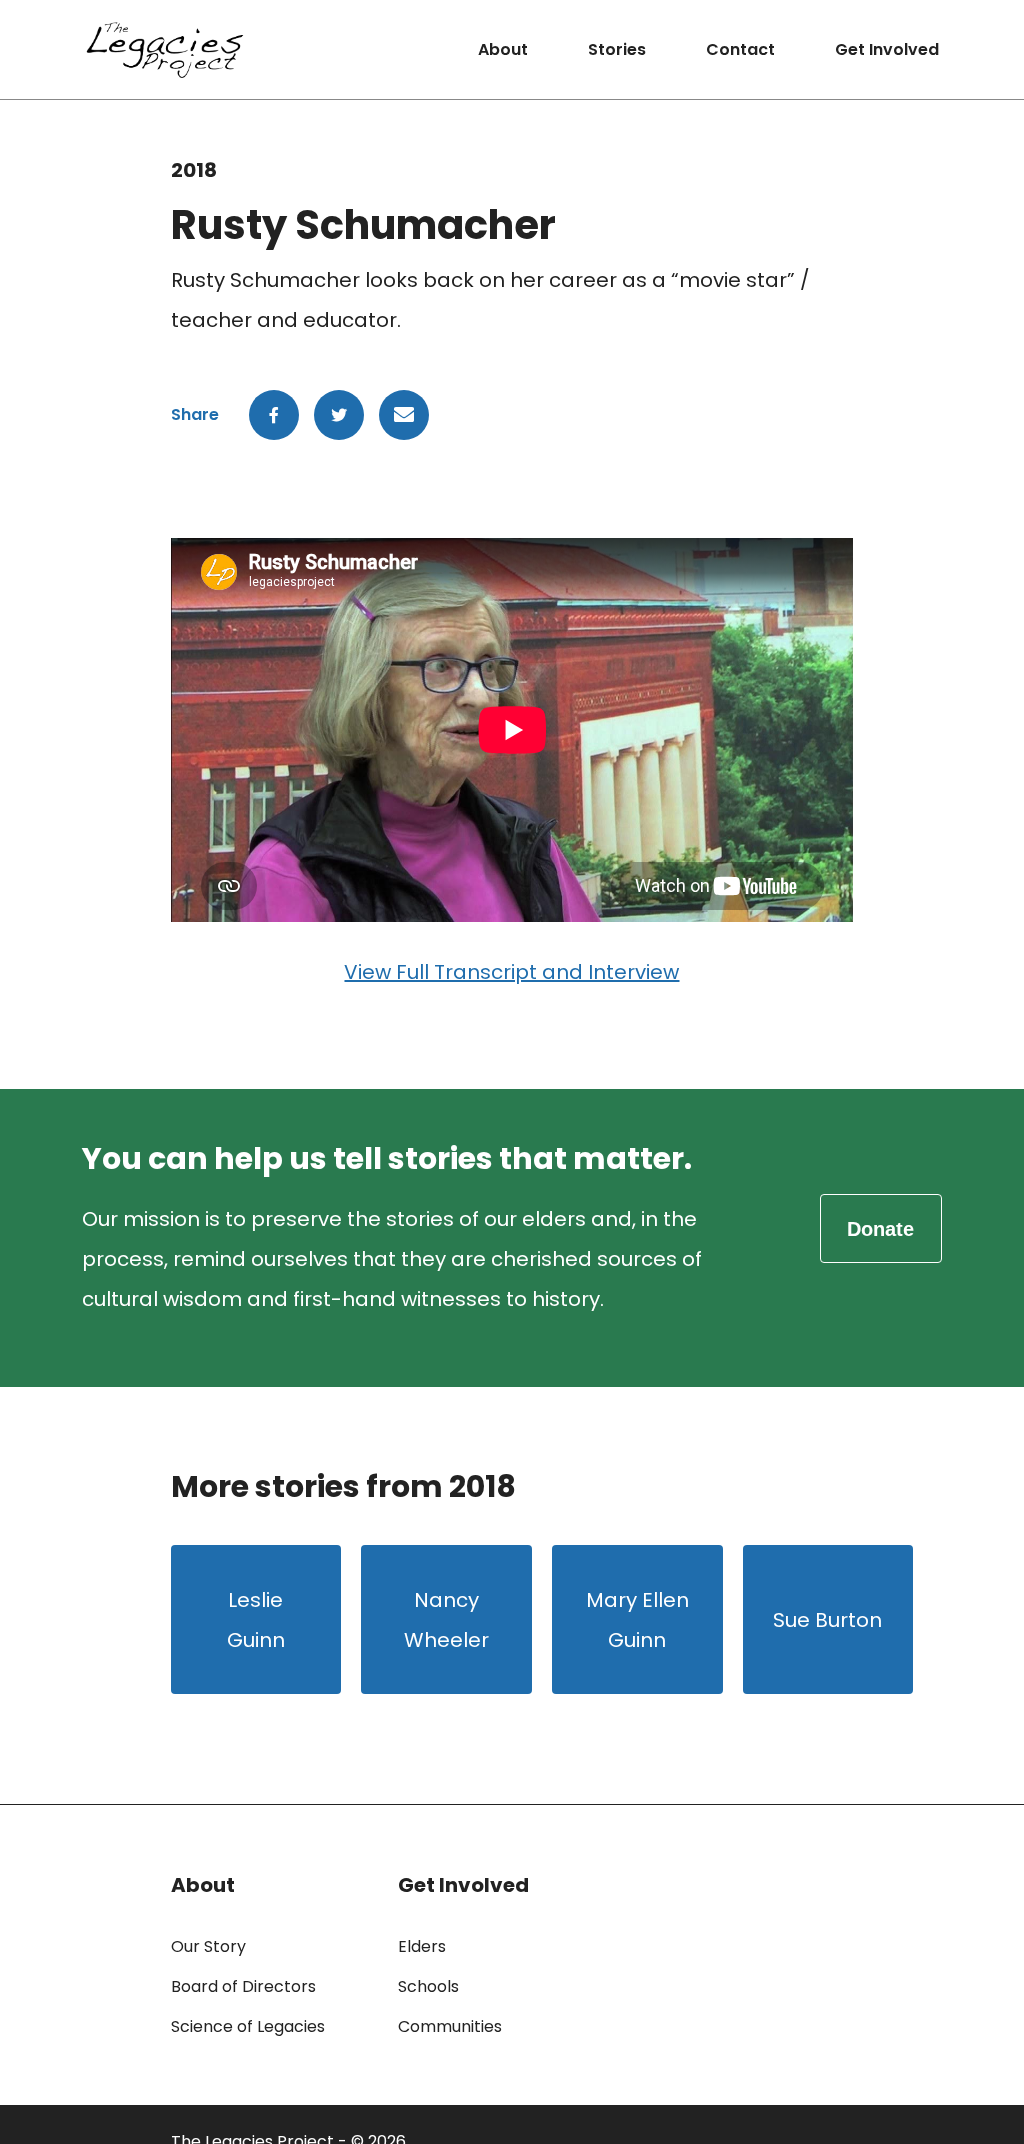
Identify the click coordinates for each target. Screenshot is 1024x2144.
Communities (450, 2026)
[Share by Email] (404, 415)
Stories (617, 49)
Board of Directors (243, 1986)
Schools (428, 1986)
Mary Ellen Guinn (637, 1620)
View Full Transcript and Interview (511, 972)
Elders (422, 1946)
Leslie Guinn (256, 1620)
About (503, 49)
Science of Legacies (248, 2026)
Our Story (208, 1946)
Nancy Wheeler (446, 1620)
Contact (740, 49)
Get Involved (887, 49)
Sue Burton (827, 1620)
